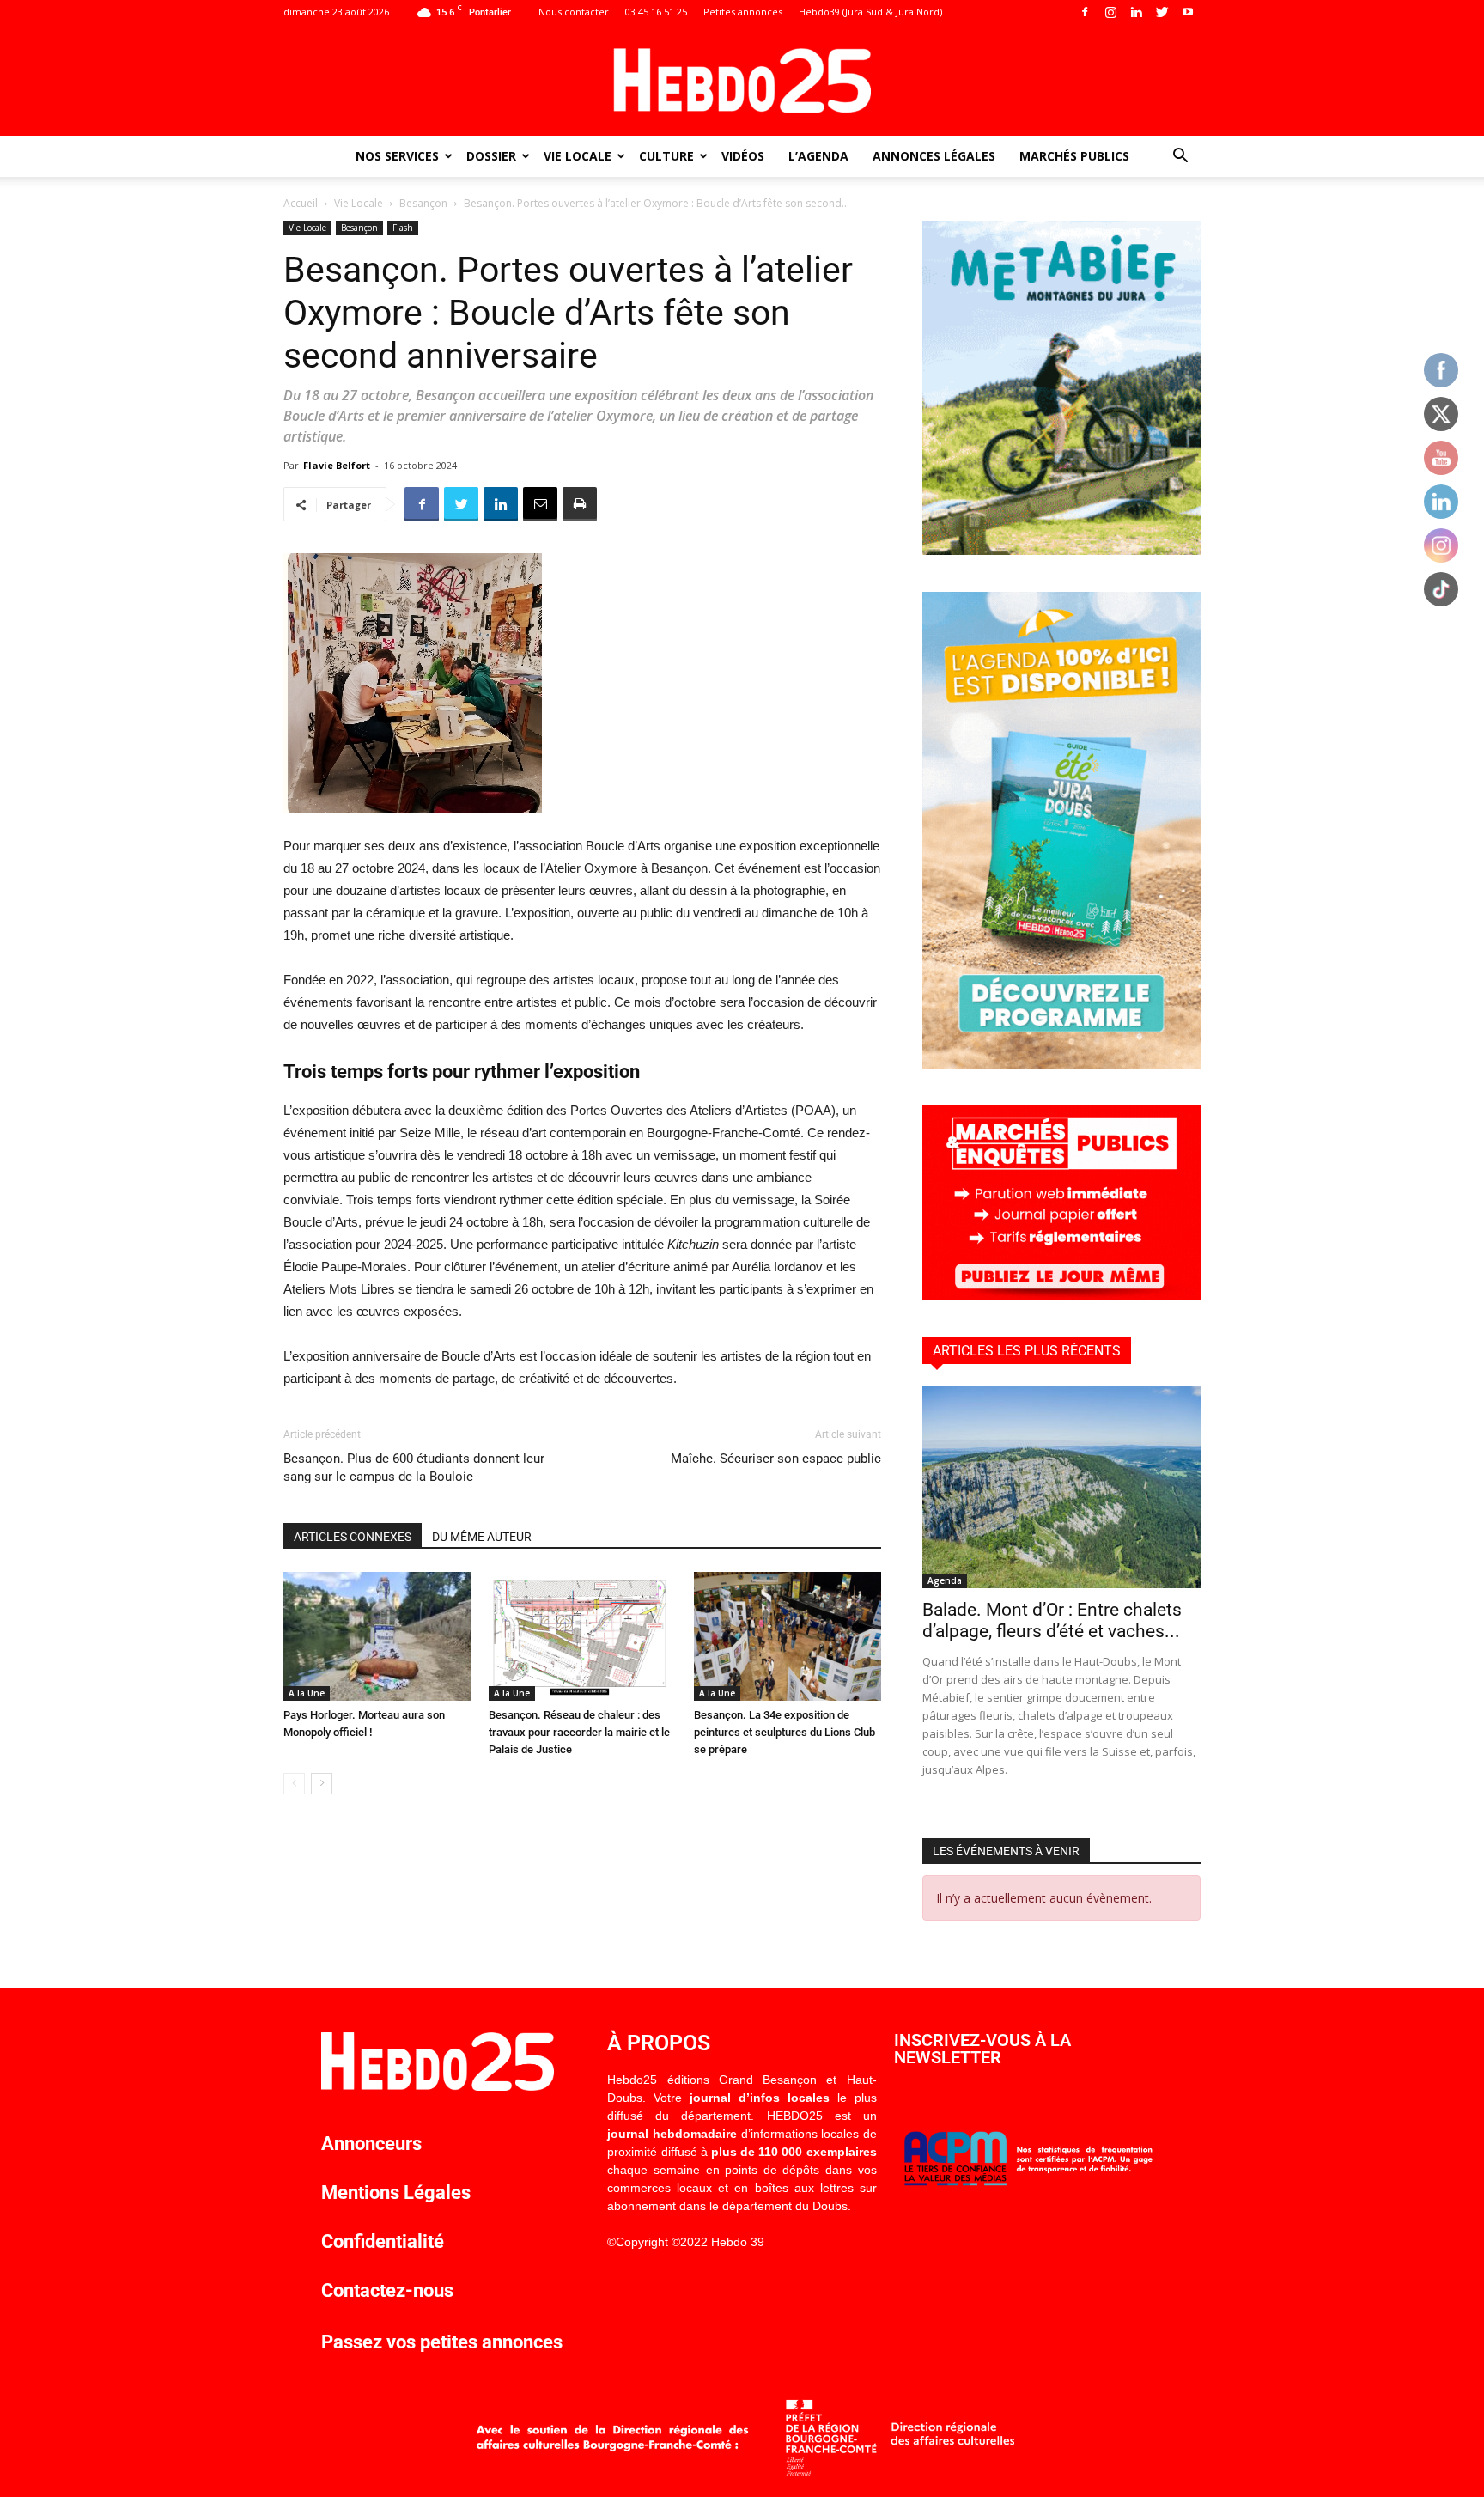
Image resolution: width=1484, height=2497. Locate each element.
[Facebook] (1085, 12)
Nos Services (397, 156)
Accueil (301, 203)
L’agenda (818, 156)
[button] (1180, 158)
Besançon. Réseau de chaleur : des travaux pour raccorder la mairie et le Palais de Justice (579, 1732)
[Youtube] (1188, 12)
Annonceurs (371, 2144)
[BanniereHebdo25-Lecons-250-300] (1061, 550)
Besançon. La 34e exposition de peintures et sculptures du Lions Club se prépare (785, 1732)
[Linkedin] (1136, 12)
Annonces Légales (934, 156)
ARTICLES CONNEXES (353, 1537)
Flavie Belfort (337, 465)
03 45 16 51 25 (656, 12)
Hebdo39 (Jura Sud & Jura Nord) (870, 12)
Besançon (423, 203)
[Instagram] (1110, 12)
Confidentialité (383, 2241)
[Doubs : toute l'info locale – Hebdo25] (742, 81)
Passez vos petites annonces (442, 2342)
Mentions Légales (396, 2192)
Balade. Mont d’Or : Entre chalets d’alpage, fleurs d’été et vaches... (1052, 1620)
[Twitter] (1162, 12)
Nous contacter (574, 12)
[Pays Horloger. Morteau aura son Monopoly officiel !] (377, 1636)
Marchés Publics (1074, 156)
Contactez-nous (387, 2290)
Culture (666, 156)
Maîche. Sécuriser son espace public (776, 1459)
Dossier (491, 156)
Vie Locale (578, 156)
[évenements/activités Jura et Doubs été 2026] (1061, 1064)
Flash (403, 228)
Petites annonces (743, 12)
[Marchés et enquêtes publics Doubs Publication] (1061, 1296)
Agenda (945, 1580)
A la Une (307, 1693)
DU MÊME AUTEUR (482, 1537)
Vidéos (743, 156)
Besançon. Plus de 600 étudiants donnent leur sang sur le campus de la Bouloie (414, 1468)
